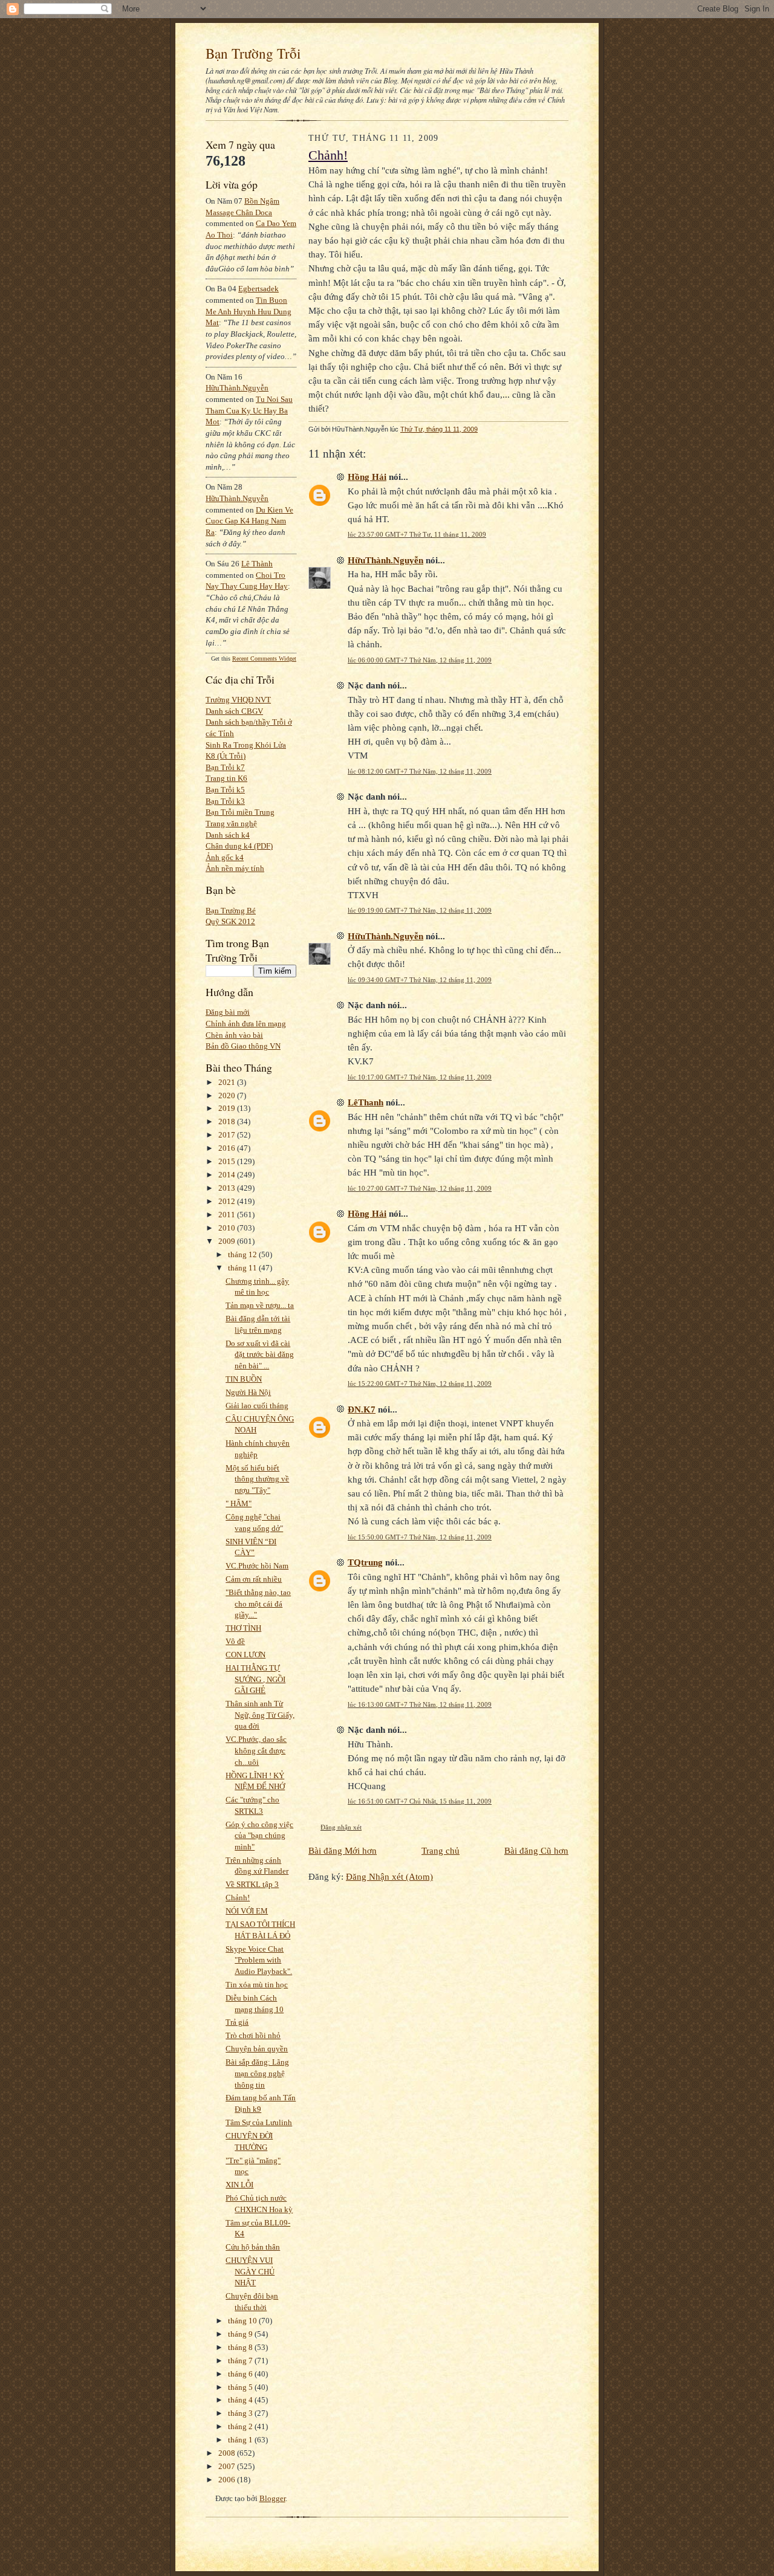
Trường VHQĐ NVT (238, 700)
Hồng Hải (367, 477)
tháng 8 (241, 2347)
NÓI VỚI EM (247, 1911)
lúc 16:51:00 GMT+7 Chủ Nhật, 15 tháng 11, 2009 (420, 1801)
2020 (228, 1095)
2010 (228, 1228)
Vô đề (235, 1641)
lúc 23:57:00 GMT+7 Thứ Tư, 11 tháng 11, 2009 (417, 534)
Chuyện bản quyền (257, 2049)
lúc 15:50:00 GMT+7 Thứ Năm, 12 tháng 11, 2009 (420, 1537)
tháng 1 (241, 2440)
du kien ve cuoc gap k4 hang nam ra (249, 521)
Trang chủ (441, 1850)
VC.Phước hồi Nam (257, 1566)
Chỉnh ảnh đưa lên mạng (246, 1024)
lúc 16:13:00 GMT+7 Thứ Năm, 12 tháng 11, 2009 (420, 1704)
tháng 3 (241, 2413)
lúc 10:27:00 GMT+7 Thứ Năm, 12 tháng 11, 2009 (420, 1188)
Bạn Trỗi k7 (225, 767)
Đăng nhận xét (341, 1827)
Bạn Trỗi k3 (225, 801)
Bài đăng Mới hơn (343, 1850)
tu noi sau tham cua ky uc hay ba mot (249, 410)
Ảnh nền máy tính (235, 868)
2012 (228, 1201)
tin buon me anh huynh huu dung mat (249, 311)
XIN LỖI (239, 2185)
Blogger (272, 2498)
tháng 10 (243, 2321)
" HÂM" (239, 1503)
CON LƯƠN (246, 1655)
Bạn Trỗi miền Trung (240, 812)
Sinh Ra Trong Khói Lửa (246, 745)
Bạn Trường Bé (231, 911)
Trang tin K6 (226, 778)
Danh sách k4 (228, 835)
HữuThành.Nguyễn (237, 388)
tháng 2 (241, 2426)
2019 (228, 1108)
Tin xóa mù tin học (257, 1985)
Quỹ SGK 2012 (230, 921)
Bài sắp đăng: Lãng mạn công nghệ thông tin (257, 2073)
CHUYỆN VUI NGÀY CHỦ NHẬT (250, 2271)
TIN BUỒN (244, 1379)
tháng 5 (241, 2387)
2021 (228, 1082)
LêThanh (366, 1102)
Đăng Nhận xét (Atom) (389, 1876)
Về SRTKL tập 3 (252, 1884)
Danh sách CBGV (234, 711)
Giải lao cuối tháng (257, 1406)
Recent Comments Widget (264, 659)
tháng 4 (241, 2400)
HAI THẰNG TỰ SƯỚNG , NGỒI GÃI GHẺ (255, 1679)
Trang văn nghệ (231, 824)
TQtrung (365, 1562)
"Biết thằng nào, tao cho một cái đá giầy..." (258, 1604)
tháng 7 (241, 2361)
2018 (228, 1121)
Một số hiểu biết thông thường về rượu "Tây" (257, 1479)
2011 (228, 1215)
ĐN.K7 (362, 1409)
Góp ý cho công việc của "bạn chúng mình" (259, 1836)
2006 (228, 2480)
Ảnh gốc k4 (225, 857)
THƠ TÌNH (243, 1628)
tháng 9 (241, 2334)
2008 (228, 2453)
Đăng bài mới (228, 1012)
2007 (228, 2466)
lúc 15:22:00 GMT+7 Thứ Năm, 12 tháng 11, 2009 (420, 1383)
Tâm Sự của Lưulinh (259, 2122)
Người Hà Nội (248, 1392)
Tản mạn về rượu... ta (260, 1305)
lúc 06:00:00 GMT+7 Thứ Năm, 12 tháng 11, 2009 (420, 660)
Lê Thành (257, 564)
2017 (228, 1135)
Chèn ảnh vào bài (234, 1035)
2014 (228, 1175)
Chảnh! (238, 1898)
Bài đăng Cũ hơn (536, 1850)
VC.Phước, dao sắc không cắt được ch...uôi (256, 1750)
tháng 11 (243, 1268)
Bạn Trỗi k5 (225, 790)
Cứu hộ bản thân (253, 2247)
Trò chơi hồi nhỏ (253, 2035)
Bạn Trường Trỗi (253, 53)
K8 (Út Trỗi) (226, 756)
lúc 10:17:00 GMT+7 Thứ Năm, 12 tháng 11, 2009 (420, 1077)
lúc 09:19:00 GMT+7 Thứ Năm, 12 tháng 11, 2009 (420, 910)
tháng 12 (243, 1254)
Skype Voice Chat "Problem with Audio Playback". (259, 1960)
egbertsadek (259, 289)
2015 (228, 1161)
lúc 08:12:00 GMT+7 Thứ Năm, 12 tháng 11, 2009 (420, 771)
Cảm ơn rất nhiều (254, 1579)
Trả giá (237, 2022)
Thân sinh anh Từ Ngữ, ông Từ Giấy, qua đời (260, 1715)
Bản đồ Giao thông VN (243, 1046)
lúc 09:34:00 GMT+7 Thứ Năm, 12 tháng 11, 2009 (420, 980)
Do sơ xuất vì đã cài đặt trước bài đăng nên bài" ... (260, 1354)
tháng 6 (241, 2374)
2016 (228, 1148)
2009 (228, 1241)
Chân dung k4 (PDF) (239, 846)
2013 (228, 1188)
